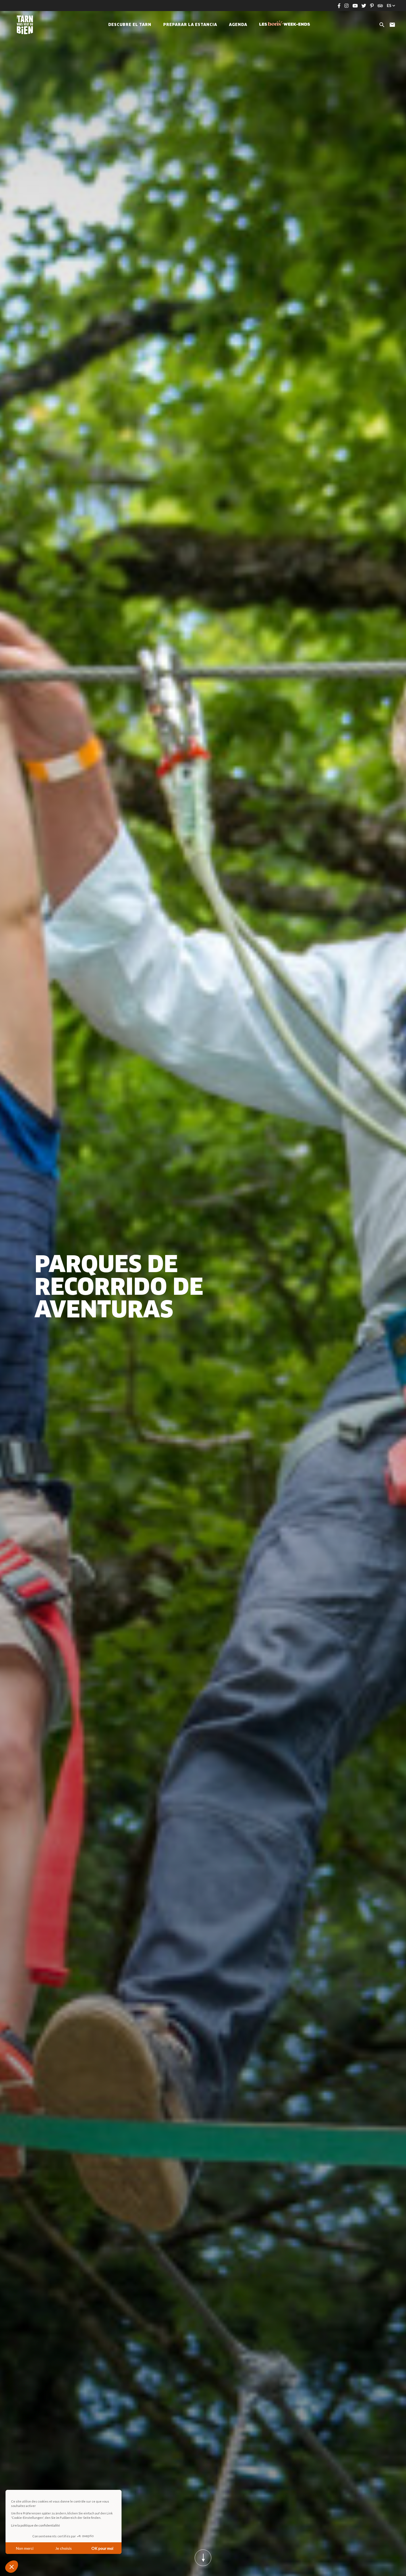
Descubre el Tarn (130, 25)
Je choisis (64, 2548)
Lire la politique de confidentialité (35, 2525)
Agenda (238, 25)
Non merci (25, 2548)
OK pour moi (102, 2548)
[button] (12, 2567)
